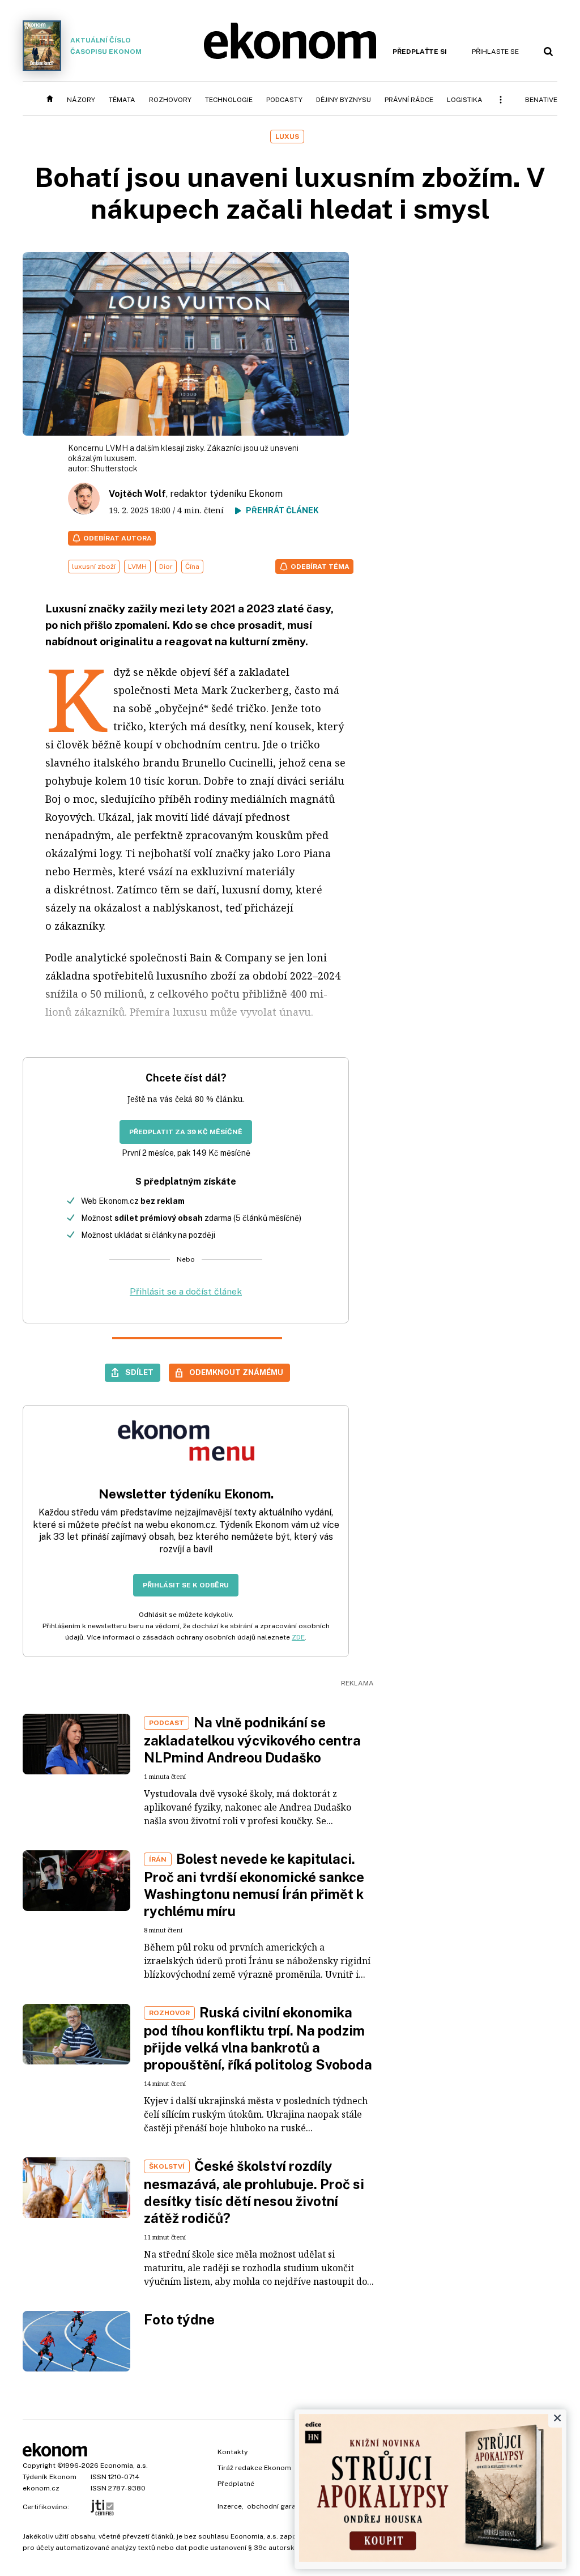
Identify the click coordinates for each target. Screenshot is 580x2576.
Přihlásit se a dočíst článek (186, 1291)
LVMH (137, 567)
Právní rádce (409, 100)
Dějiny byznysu (344, 100)
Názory (81, 100)
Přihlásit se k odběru (186, 1585)
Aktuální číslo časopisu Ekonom (106, 46)
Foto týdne (179, 2319)
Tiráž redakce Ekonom (254, 2468)
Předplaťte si (420, 52)
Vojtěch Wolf (137, 494)
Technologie (229, 100)
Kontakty (233, 2452)
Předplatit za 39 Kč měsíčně (186, 1132)
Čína (192, 567)
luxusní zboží (94, 567)
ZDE (298, 1637)
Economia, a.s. (124, 2466)
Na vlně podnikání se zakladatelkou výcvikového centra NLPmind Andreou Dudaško (252, 1740)
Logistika (465, 100)
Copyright (39, 2466)
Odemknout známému (236, 1372)
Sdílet (139, 1372)
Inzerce (230, 2506)
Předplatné (236, 2484)
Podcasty (284, 100)
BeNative (541, 100)
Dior (166, 567)
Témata (122, 100)
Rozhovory (170, 100)
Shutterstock (114, 469)
